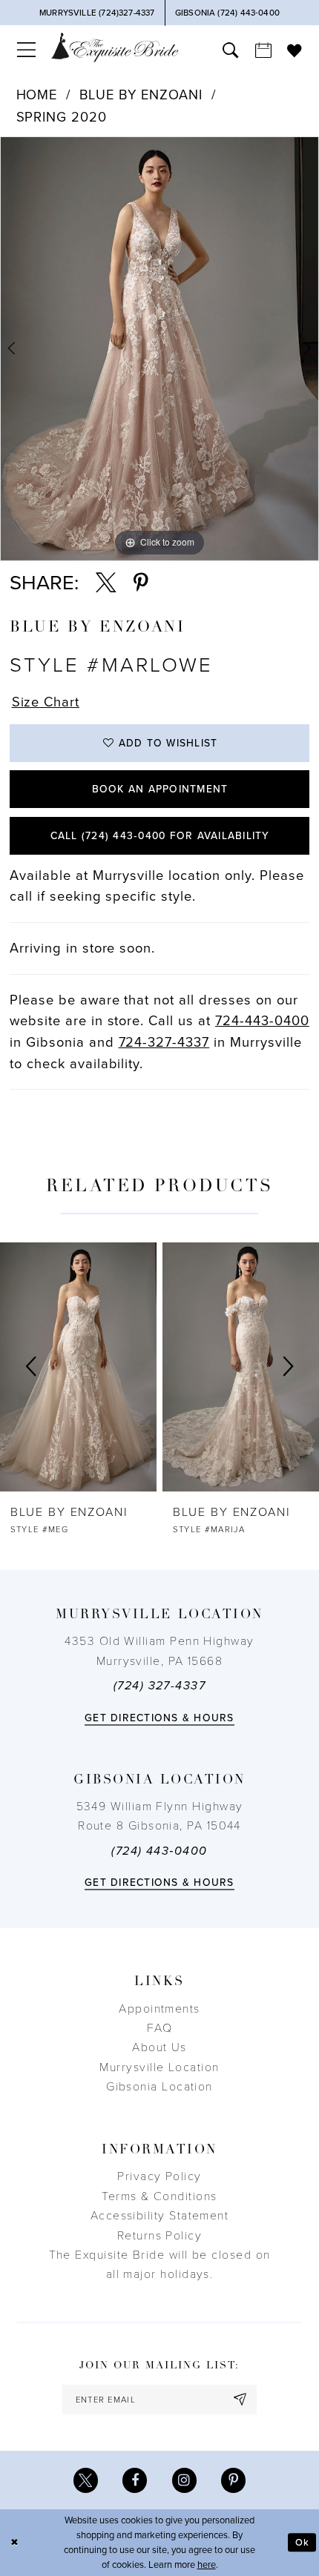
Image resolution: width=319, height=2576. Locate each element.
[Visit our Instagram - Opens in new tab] (184, 2480)
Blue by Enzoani (141, 95)
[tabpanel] (159, 349)
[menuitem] (26, 50)
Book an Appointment (160, 789)
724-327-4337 (164, 1042)
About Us (159, 2047)
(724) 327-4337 (159, 1686)
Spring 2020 (62, 117)
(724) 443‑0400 (159, 1851)
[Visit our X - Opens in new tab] (86, 2480)
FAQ (159, 2028)
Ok (302, 2543)
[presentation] (78, 1367)
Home (37, 95)
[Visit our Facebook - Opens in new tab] (135, 2480)
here (207, 2565)
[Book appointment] (263, 50)
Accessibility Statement (160, 2216)
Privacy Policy (159, 2176)
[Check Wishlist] (295, 50)
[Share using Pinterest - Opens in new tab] (141, 583)
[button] (26, 50)
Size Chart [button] (46, 702)
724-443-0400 (262, 1021)
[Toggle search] (231, 50)
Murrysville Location (159, 2067)
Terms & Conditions (159, 2196)
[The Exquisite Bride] (115, 47)
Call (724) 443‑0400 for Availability (160, 836)
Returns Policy (159, 2236)
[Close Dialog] (14, 2543)
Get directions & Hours (159, 1718)
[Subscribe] (241, 2400)
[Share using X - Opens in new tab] (106, 583)
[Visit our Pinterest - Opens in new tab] (233, 2480)
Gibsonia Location (159, 2087)
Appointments (159, 2009)
